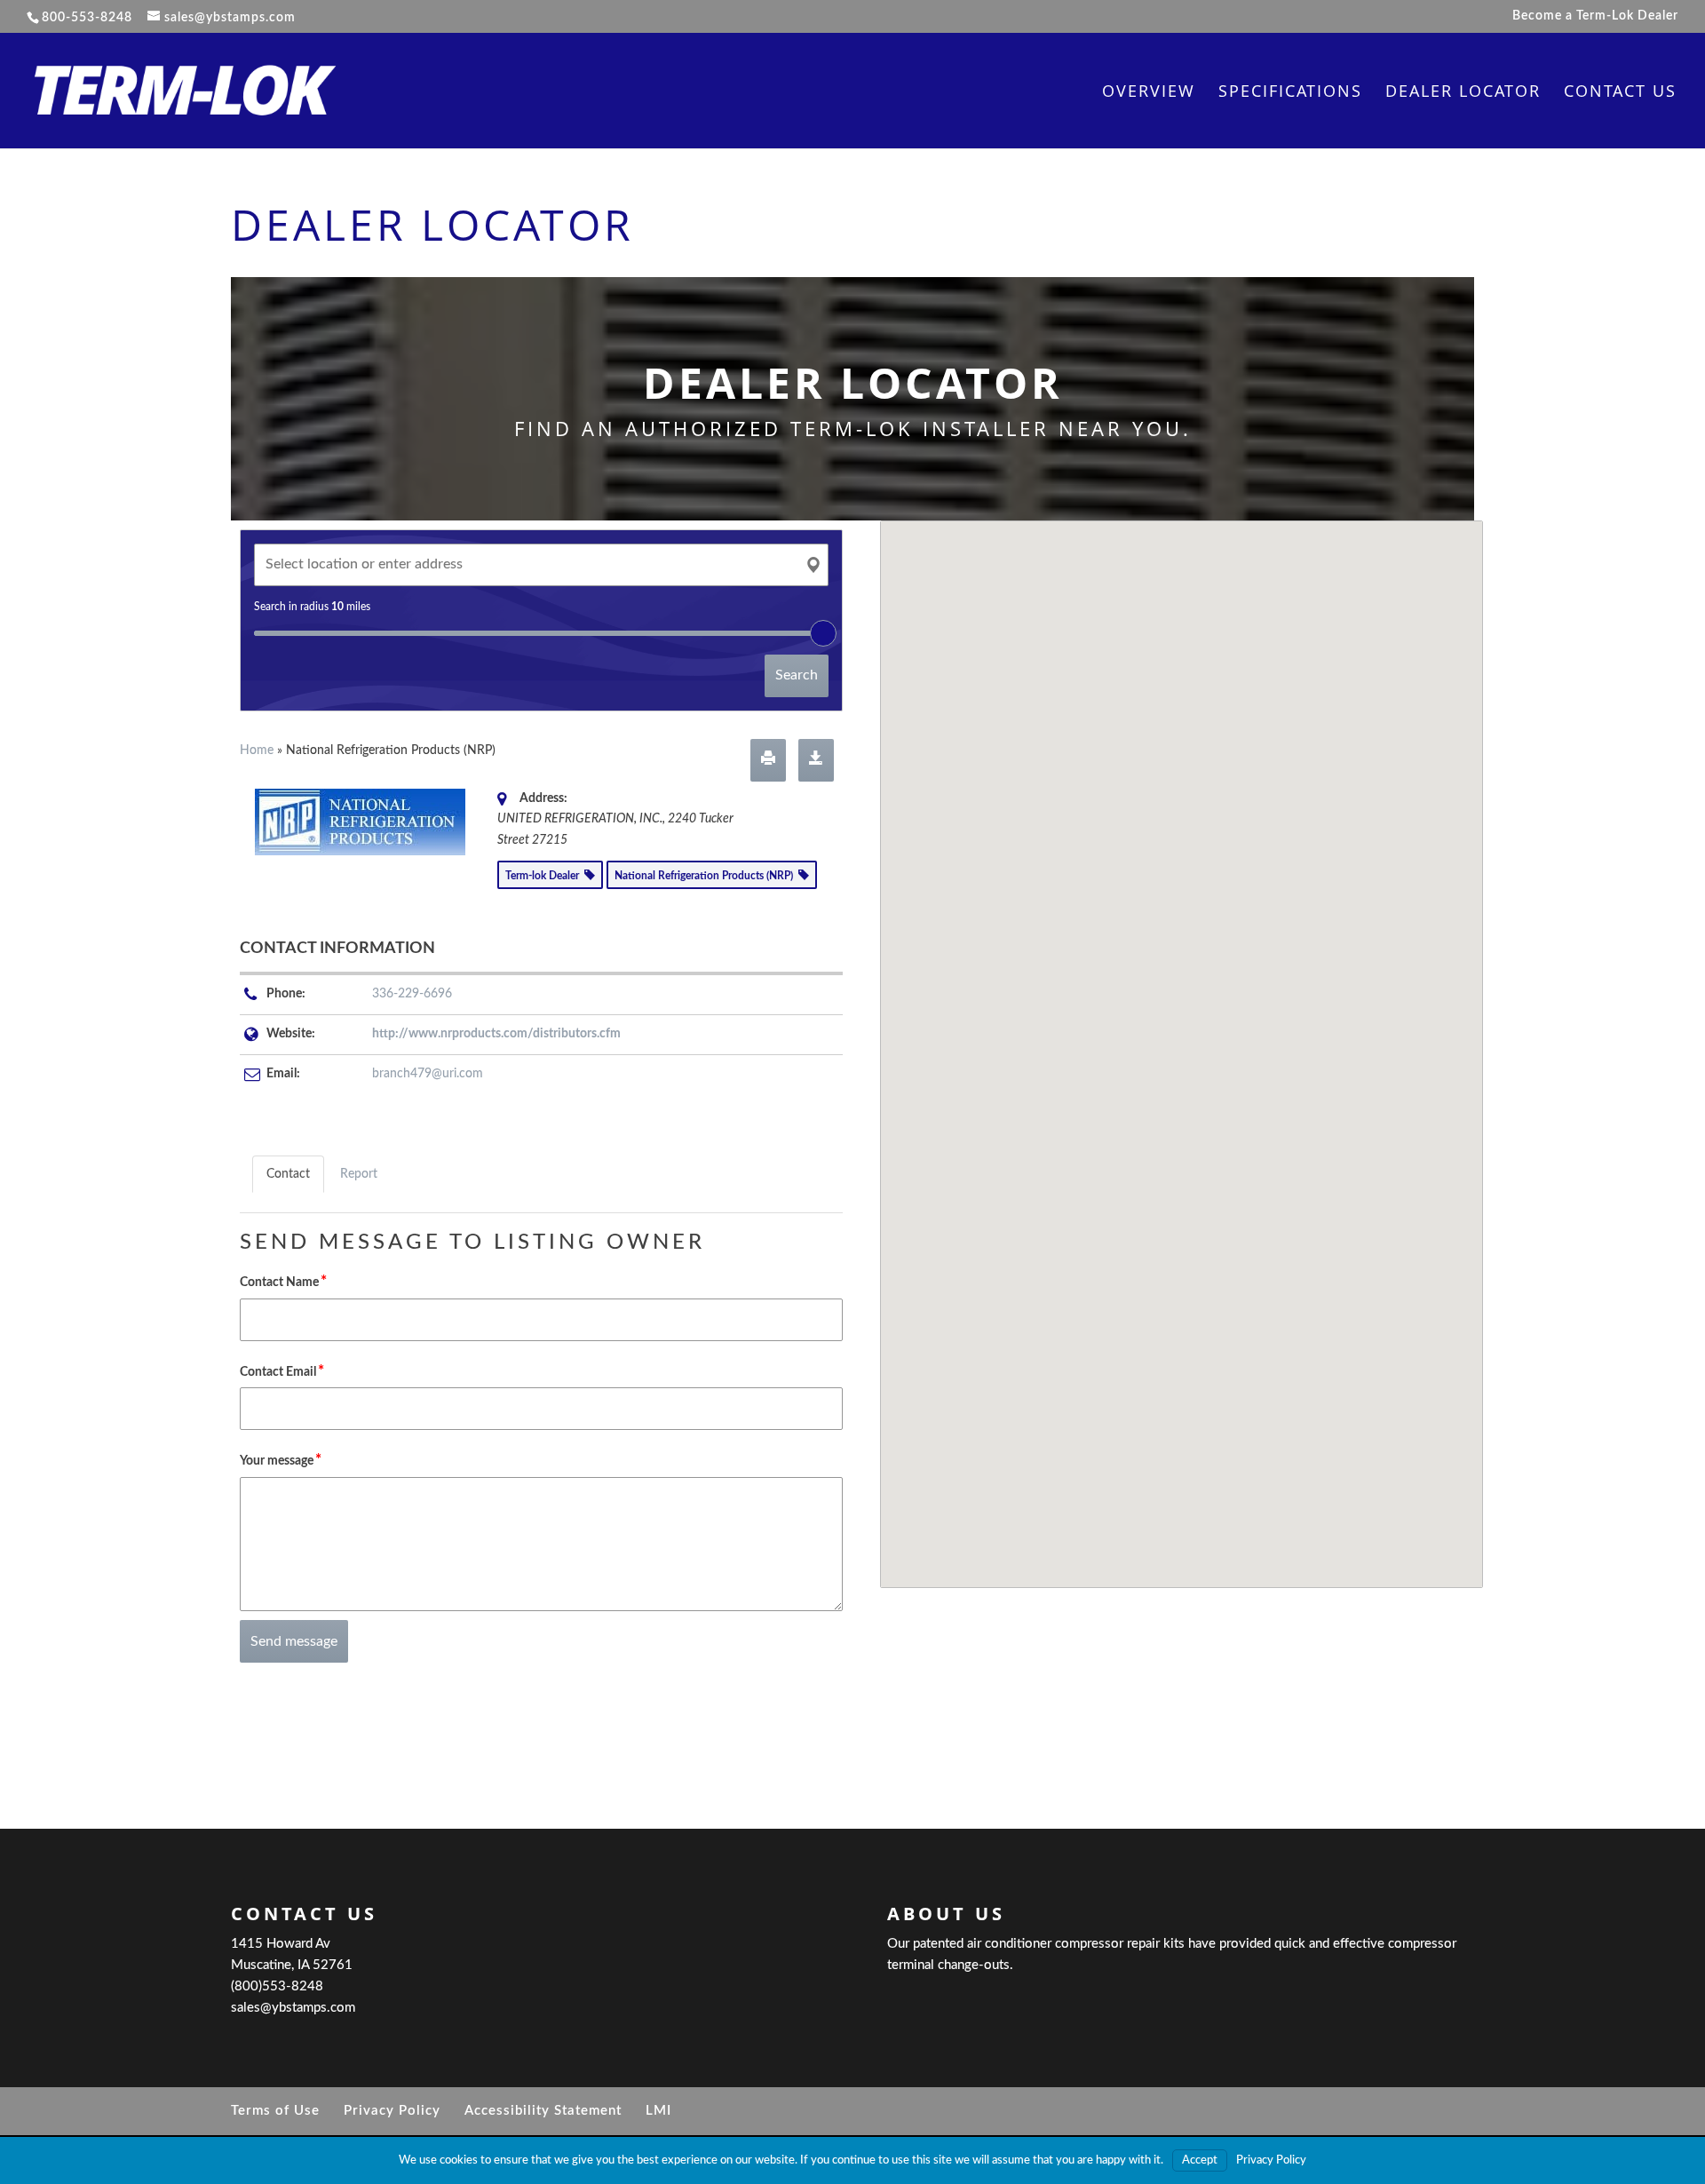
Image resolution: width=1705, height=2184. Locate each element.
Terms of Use (275, 2111)
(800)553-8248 (277, 1986)
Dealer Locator (1463, 93)
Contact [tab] (288, 1174)
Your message (281, 1460)
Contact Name (283, 1281)
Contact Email (282, 1371)
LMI (658, 2111)
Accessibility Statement (543, 2111)
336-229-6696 (412, 994)
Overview (1149, 93)
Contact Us (1620, 93)
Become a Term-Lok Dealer (1595, 16)
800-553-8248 (87, 18)
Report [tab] (359, 1174)
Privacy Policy (392, 2111)
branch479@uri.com (428, 1074)
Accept (1200, 2160)
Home (257, 751)
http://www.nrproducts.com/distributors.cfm (496, 1034)
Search (797, 675)
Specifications (1290, 93)
